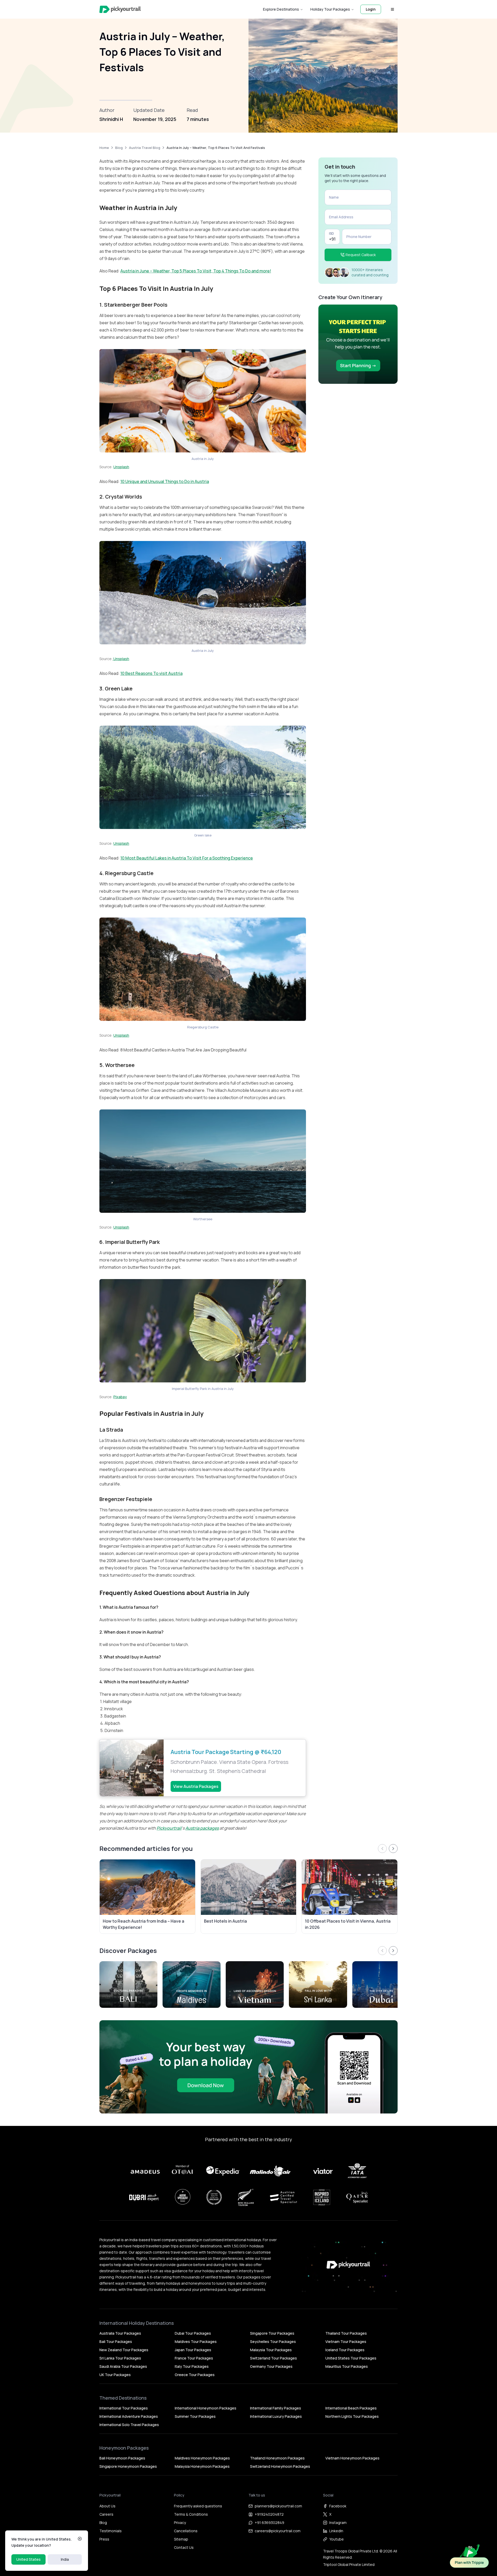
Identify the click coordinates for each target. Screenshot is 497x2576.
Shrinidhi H (111, 119)
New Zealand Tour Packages (124, 2350)
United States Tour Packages (351, 2358)
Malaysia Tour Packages (271, 2350)
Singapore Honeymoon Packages (128, 2466)
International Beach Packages (351, 2408)
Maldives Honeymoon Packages (202, 2458)
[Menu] (392, 9)
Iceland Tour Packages (345, 2350)
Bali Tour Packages (116, 2342)
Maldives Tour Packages (196, 2342)
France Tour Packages (194, 2358)
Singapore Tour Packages (272, 2333)
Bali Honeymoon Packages (122, 2458)
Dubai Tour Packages (193, 2333)
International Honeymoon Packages (206, 2408)
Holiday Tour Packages (330, 9)
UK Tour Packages (115, 2375)
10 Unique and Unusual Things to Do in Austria (165, 481)
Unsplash (121, 467)
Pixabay (120, 1397)
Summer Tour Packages (195, 2416)
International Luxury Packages (276, 2416)
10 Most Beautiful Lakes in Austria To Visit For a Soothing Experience (187, 858)
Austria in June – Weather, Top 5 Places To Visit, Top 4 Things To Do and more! (196, 271)
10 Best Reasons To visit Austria (151, 673)
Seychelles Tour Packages (273, 2342)
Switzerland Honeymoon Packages (280, 2466)
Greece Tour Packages (195, 2375)
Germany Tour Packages (271, 2366)
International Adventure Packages (129, 2416)
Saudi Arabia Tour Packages (123, 2366)
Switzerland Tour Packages (273, 2358)
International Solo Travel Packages (129, 2425)
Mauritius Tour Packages (347, 2366)
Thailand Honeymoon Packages (277, 2458)
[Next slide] (393, 1849)
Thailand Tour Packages (346, 2333)
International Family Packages (276, 2408)
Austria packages (202, 1828)
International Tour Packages (124, 2408)
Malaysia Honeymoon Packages (202, 2466)
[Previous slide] (382, 1849)
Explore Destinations (281, 9)
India (65, 2559)
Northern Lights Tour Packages (352, 2416)
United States (28, 2559)
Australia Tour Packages (120, 2333)
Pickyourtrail (169, 1828)
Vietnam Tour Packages (346, 2342)
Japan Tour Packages (193, 2350)
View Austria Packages (196, 1786)
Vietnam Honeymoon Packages (352, 2458)
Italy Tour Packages (192, 2366)
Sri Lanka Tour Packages (120, 2358)
